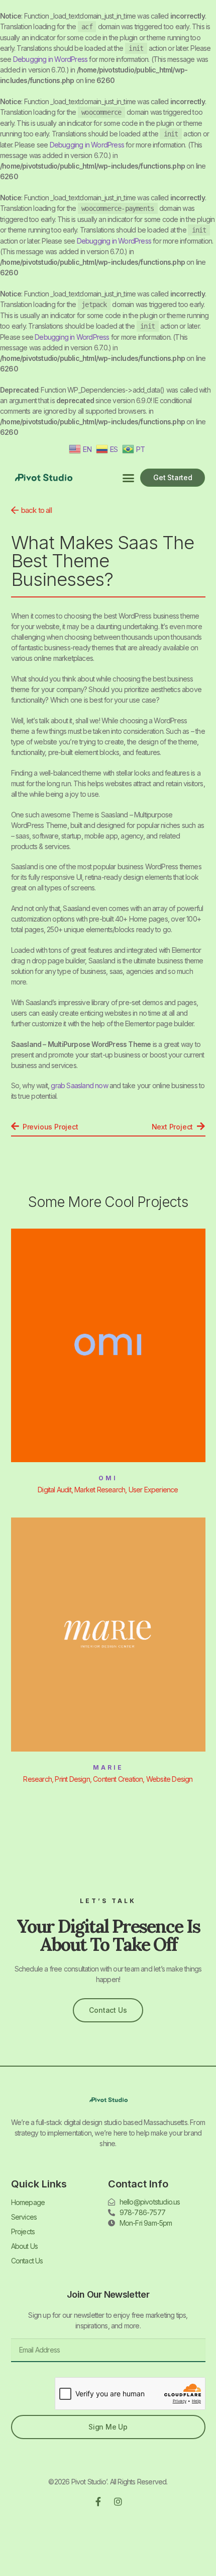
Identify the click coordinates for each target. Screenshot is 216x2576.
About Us (25, 2246)
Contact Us (27, 2261)
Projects (23, 2231)
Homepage (28, 2202)
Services (24, 2217)
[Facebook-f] (98, 2502)
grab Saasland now (79, 1085)
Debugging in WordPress (50, 59)
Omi (108, 1478)
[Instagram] (118, 2502)
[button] (128, 478)
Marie (108, 1767)
